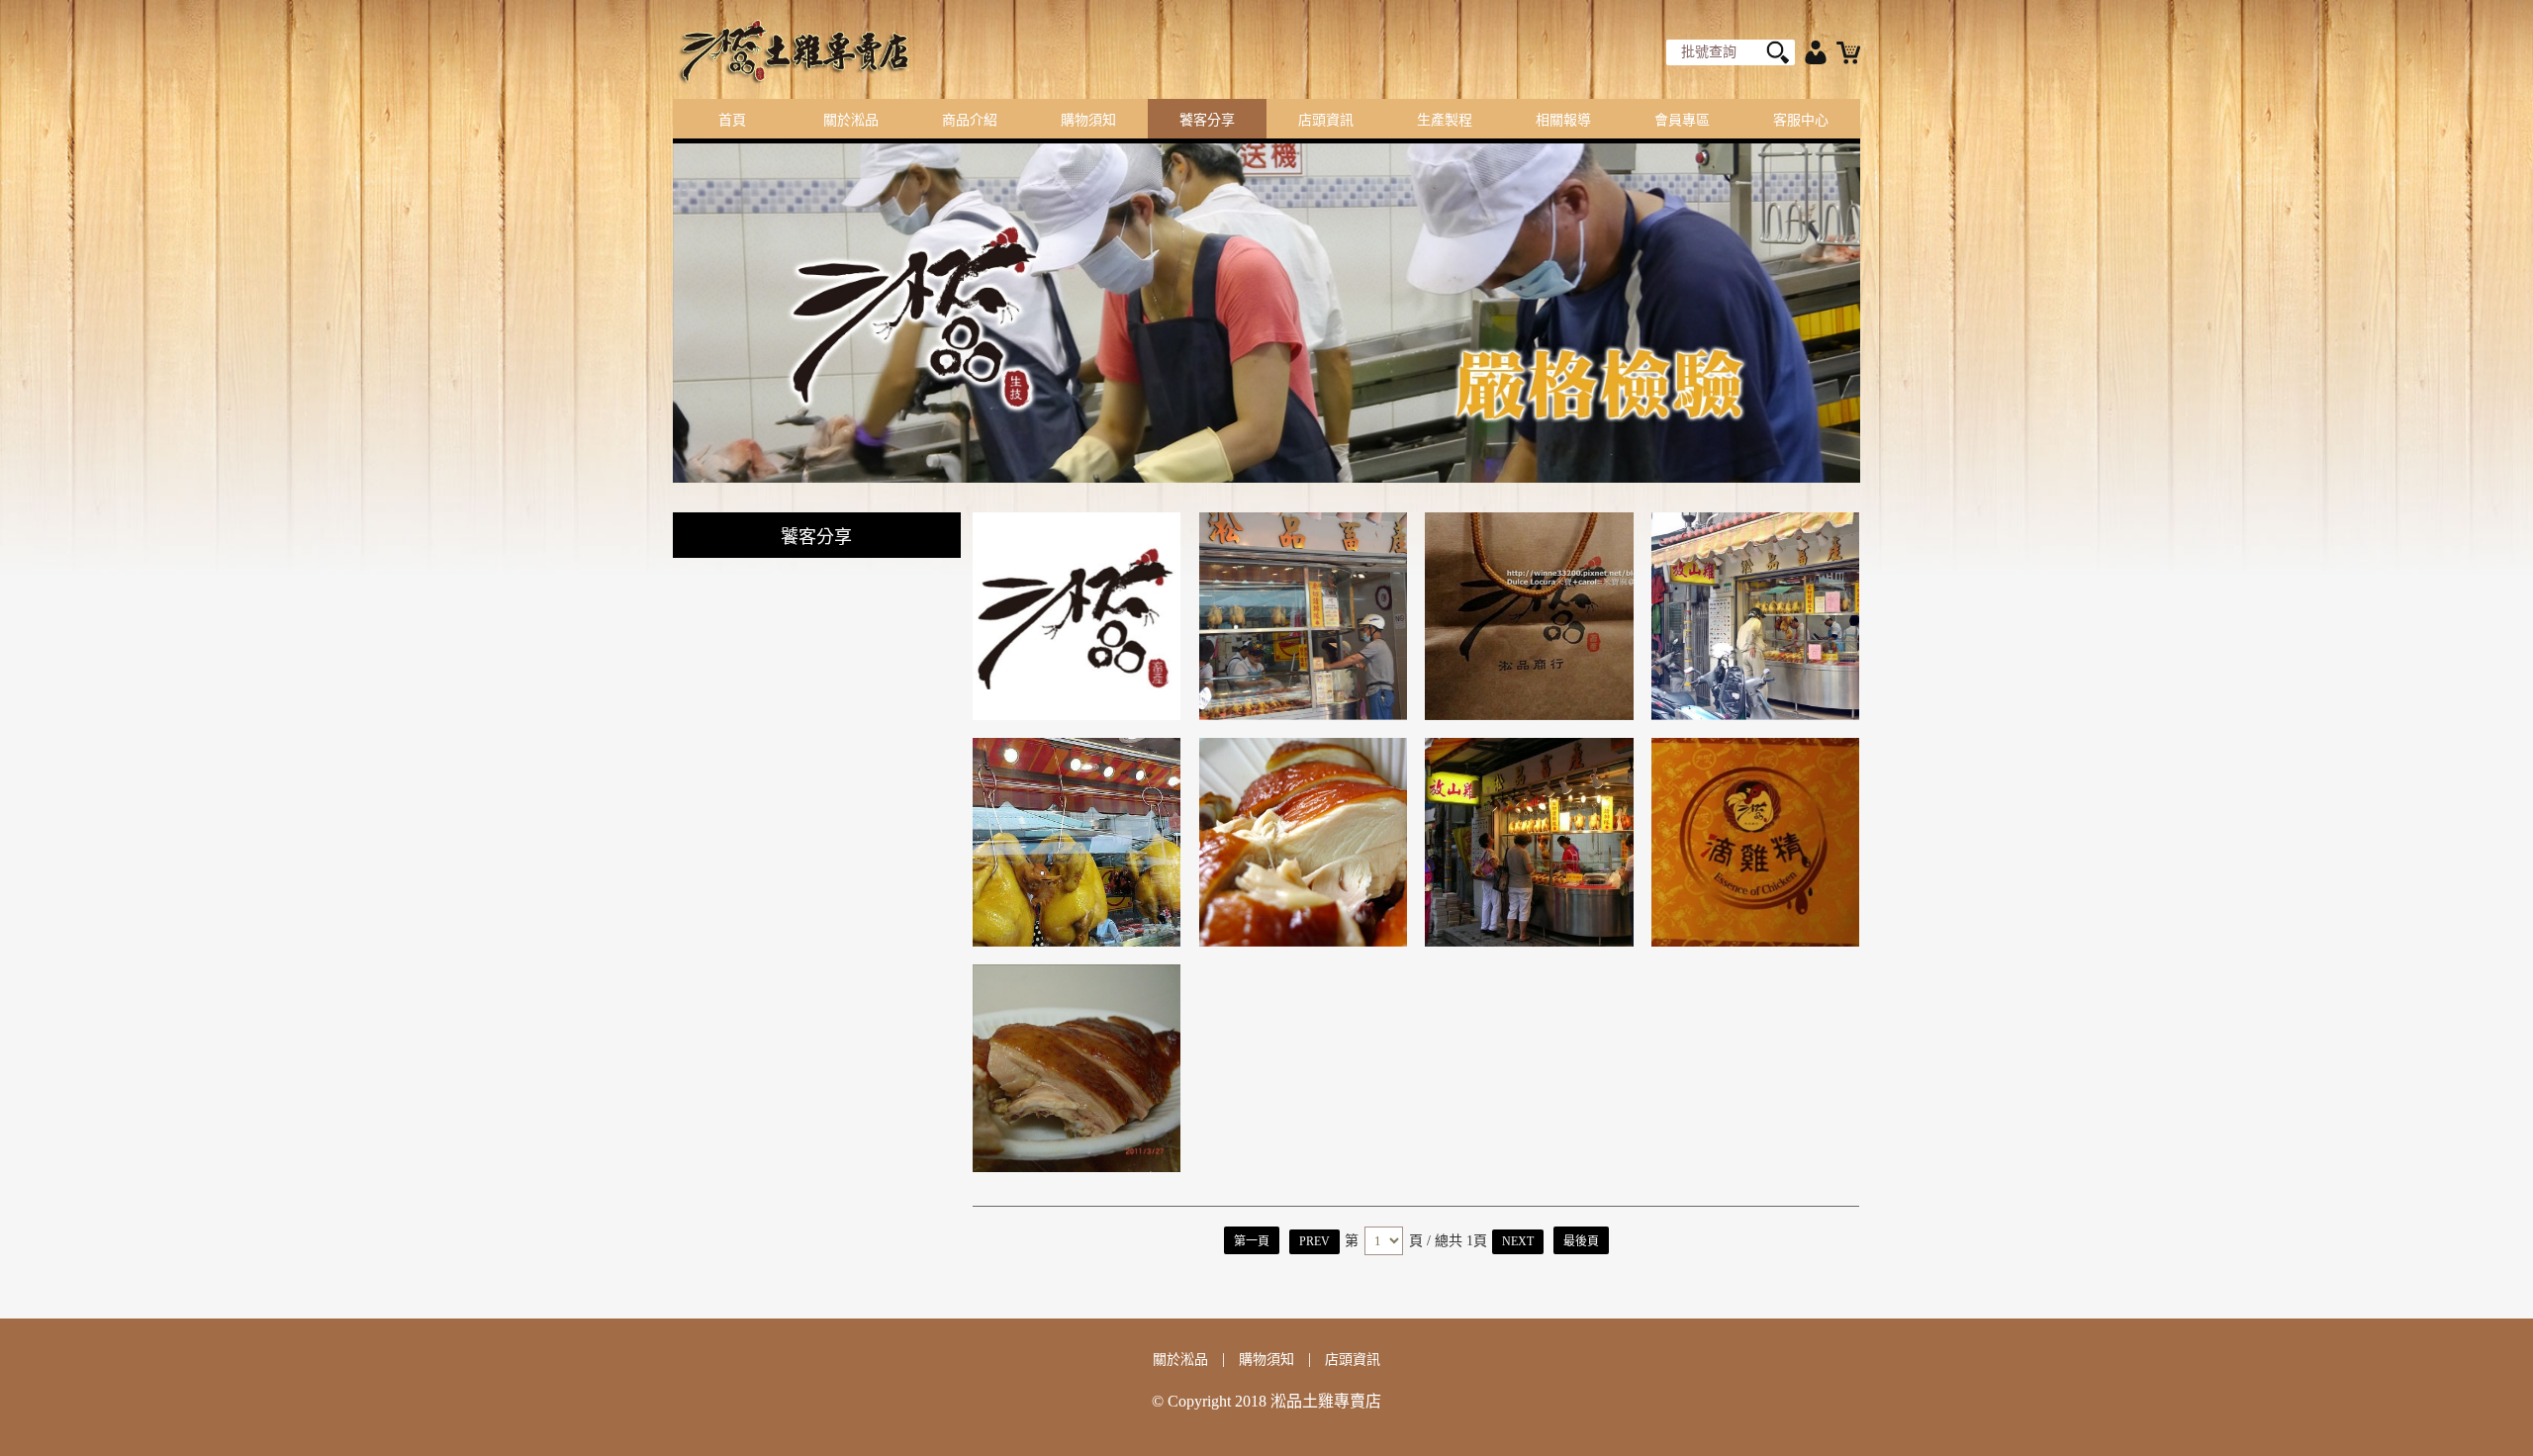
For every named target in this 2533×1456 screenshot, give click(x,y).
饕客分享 (1207, 120)
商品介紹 (970, 120)
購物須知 (1088, 120)
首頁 (732, 120)
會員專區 (1682, 120)
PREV (1314, 1241)
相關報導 (1563, 120)
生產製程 (1445, 120)
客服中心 (1801, 120)
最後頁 (1581, 1241)
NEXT (1518, 1241)
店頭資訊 (1326, 120)
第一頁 (1252, 1241)
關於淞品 (851, 120)
